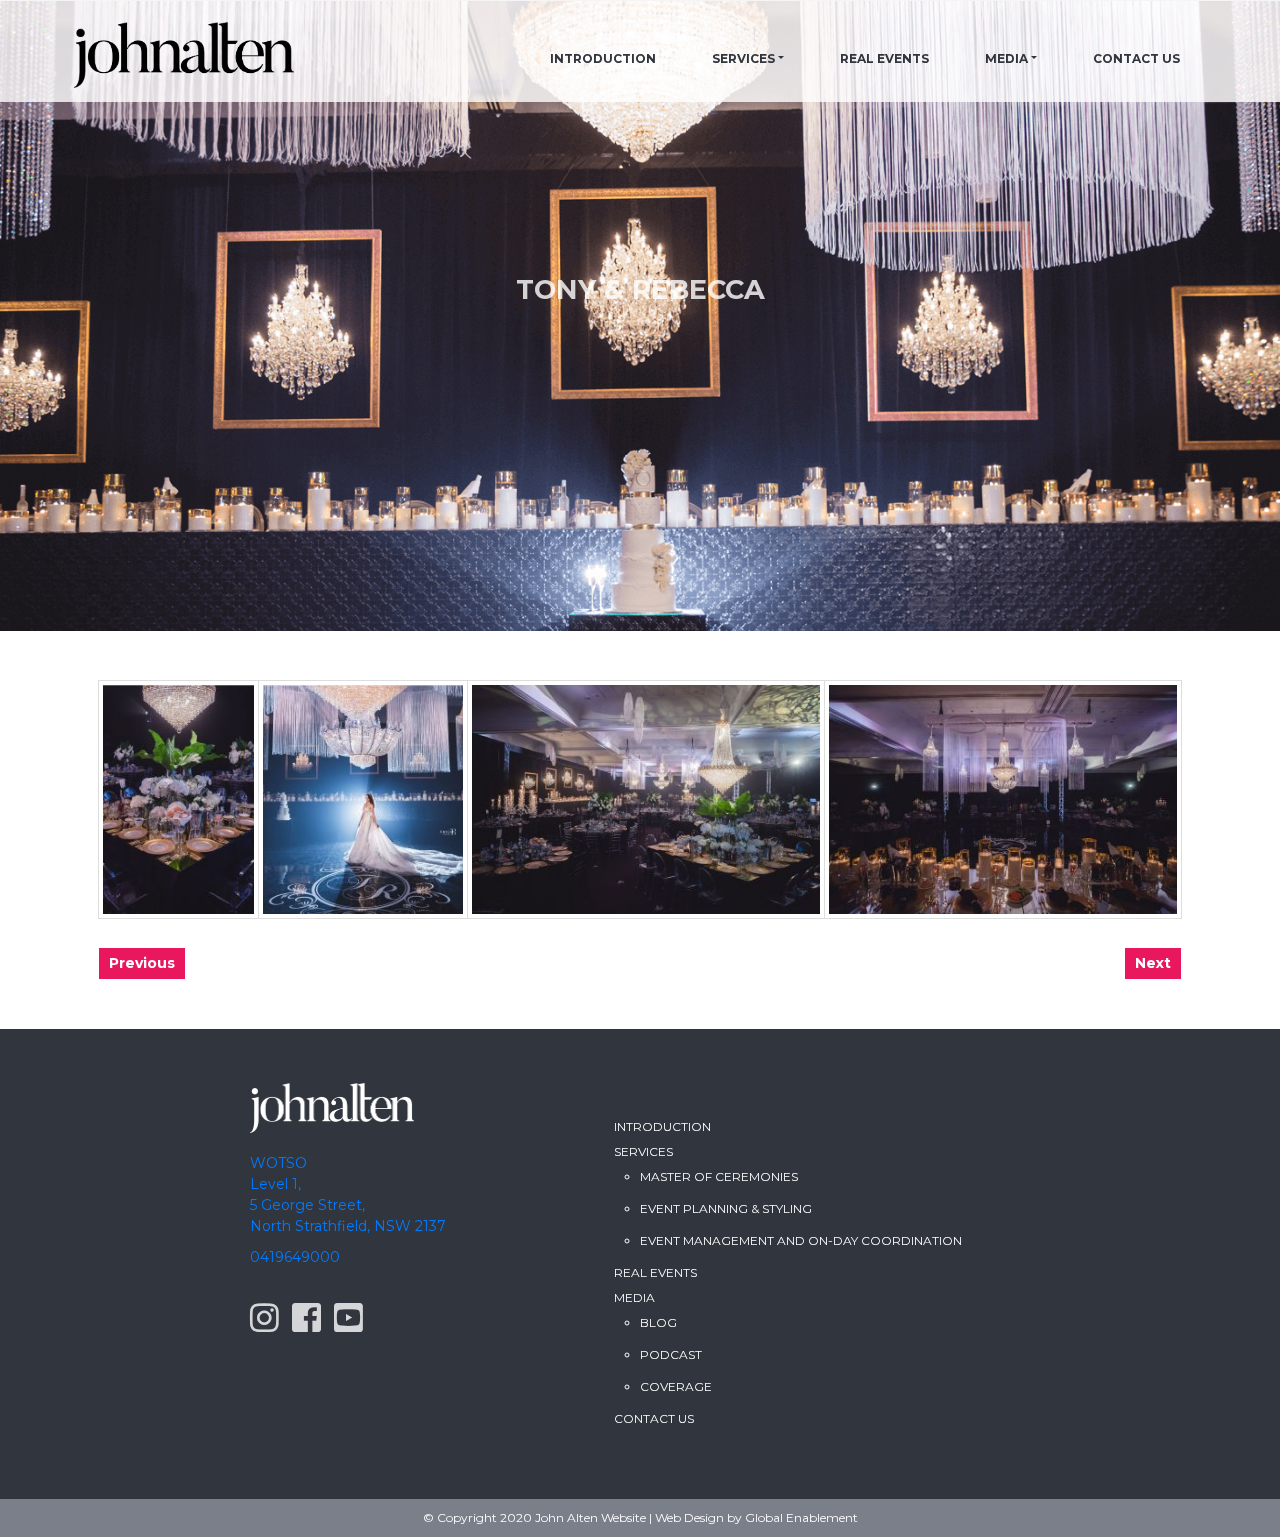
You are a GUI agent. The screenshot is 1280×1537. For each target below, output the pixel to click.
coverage (676, 1386)
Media (1006, 58)
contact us (1136, 58)
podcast (671, 1354)
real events (655, 1272)
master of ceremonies (719, 1176)
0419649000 (295, 1257)
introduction (603, 58)
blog (658, 1322)
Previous (142, 963)
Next (1153, 963)
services (743, 58)
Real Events (884, 58)
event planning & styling (726, 1208)
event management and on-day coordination (801, 1240)
